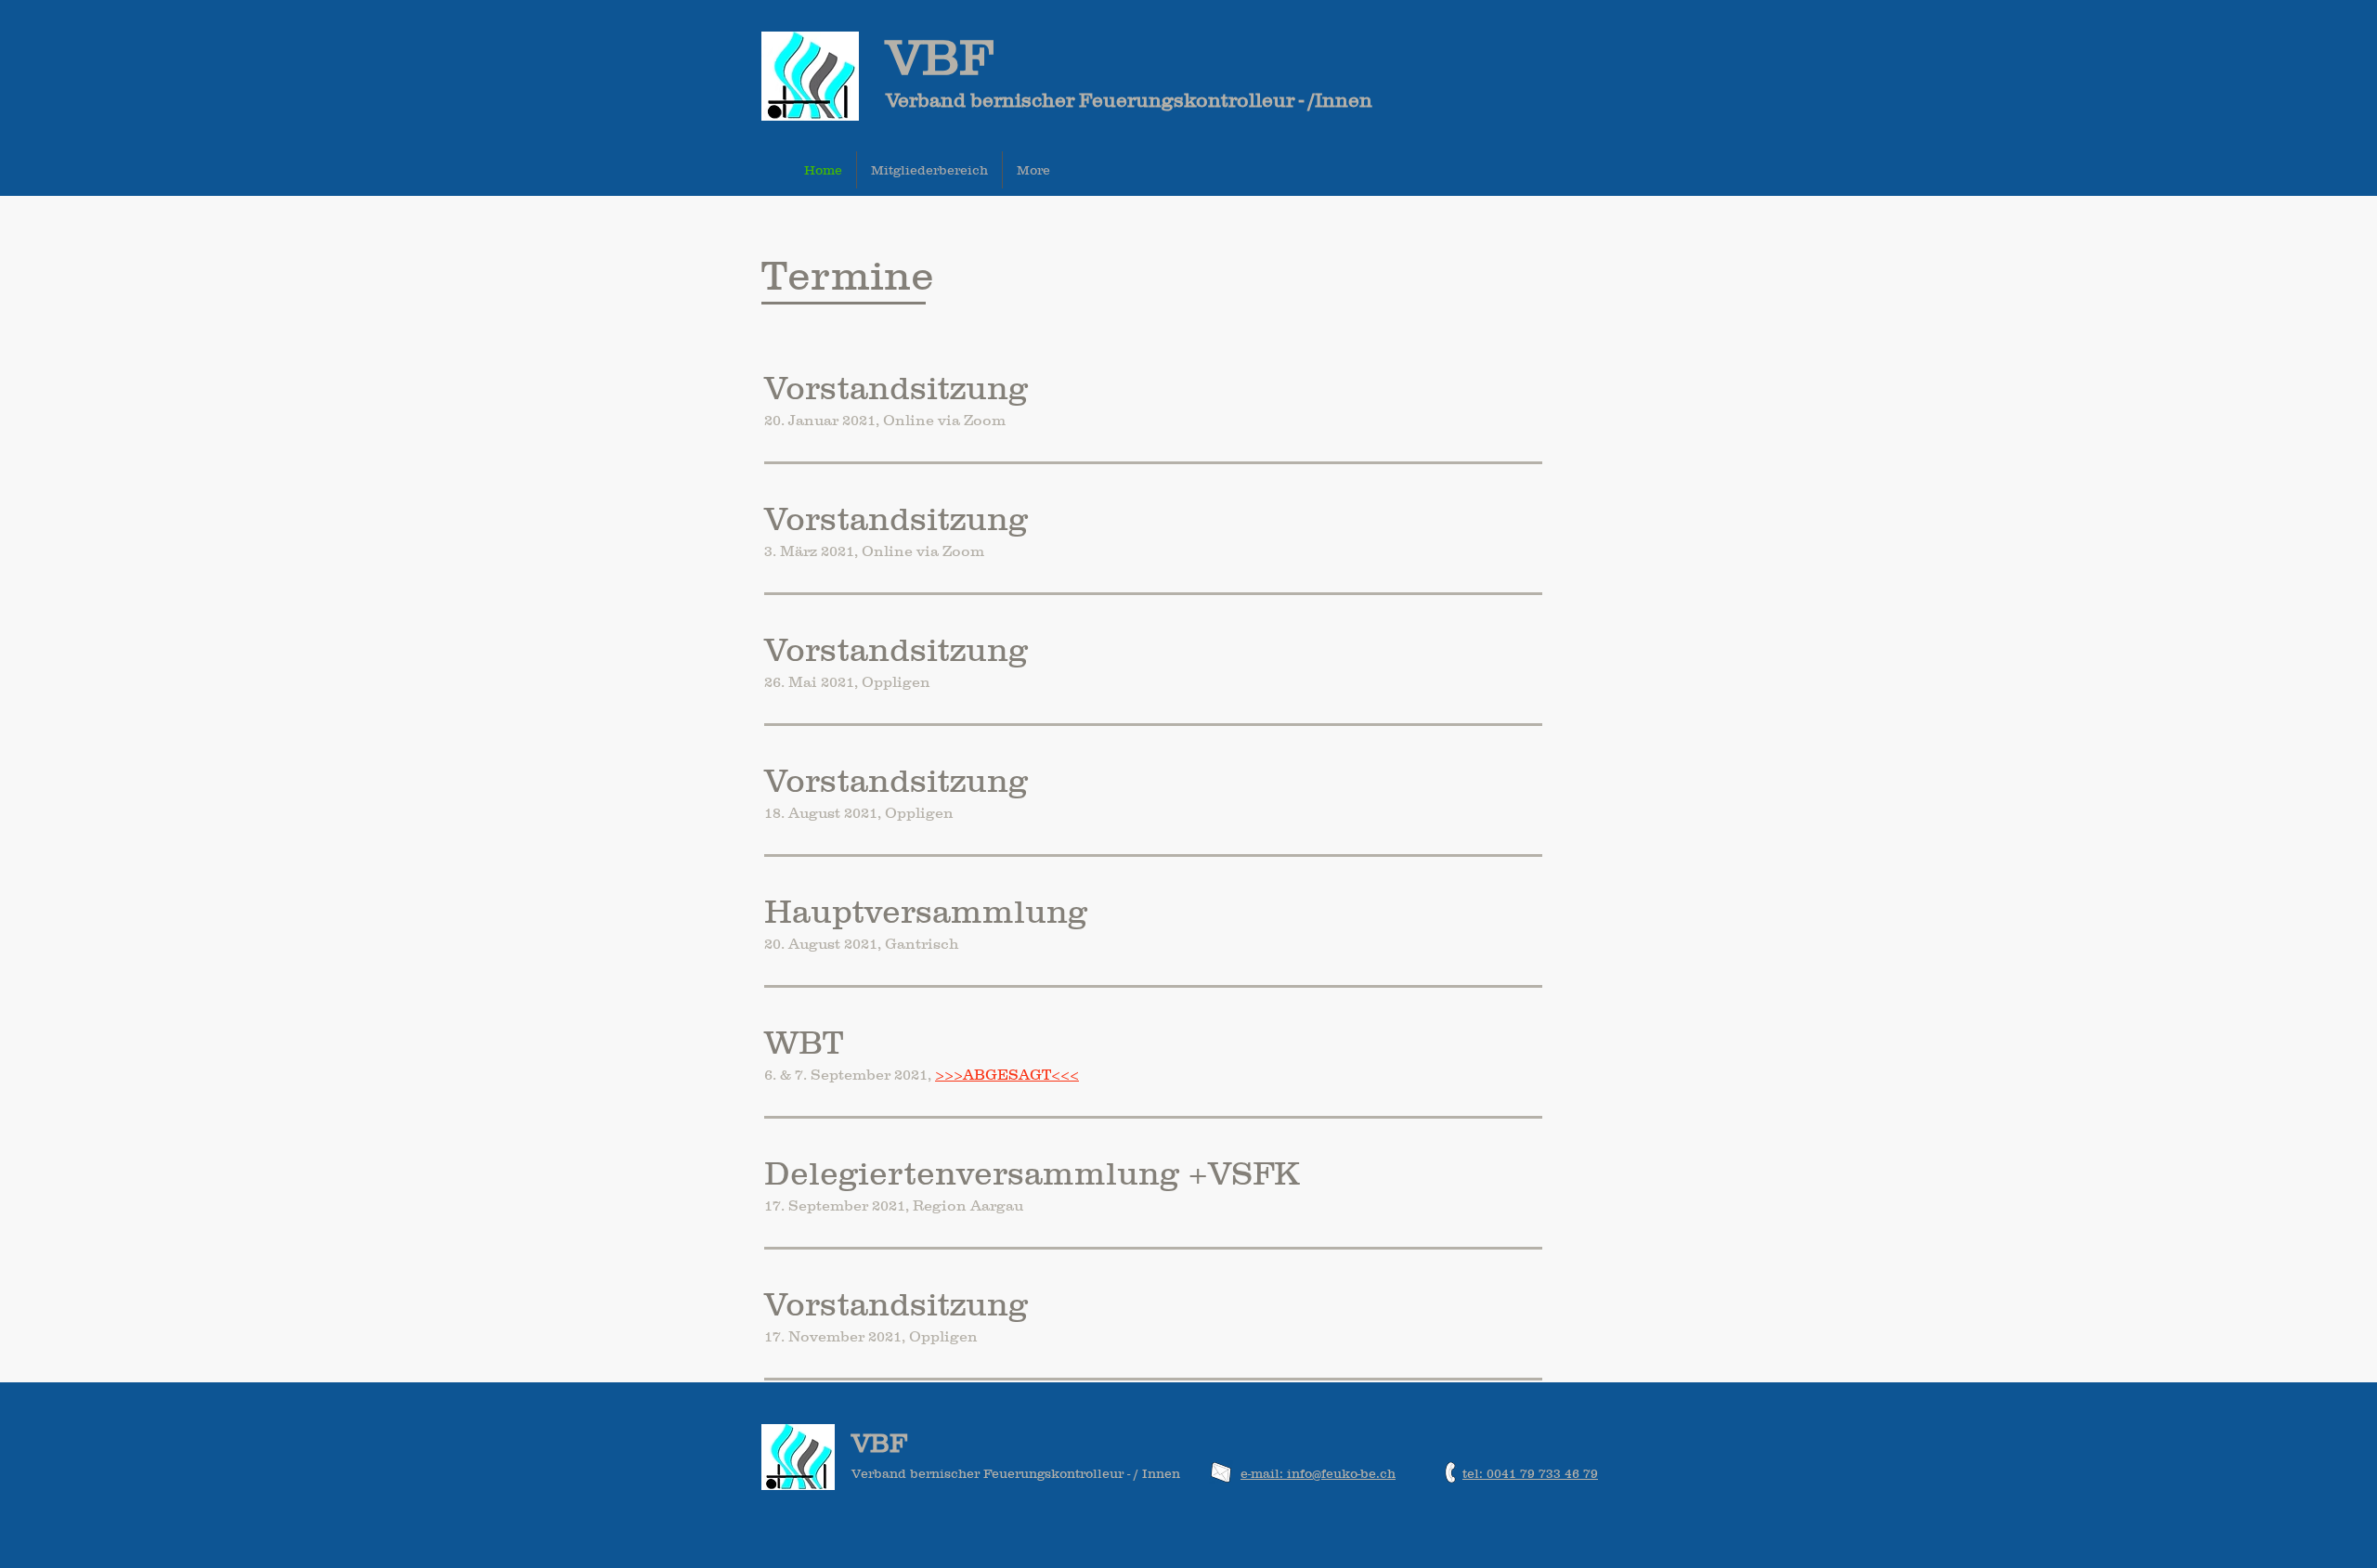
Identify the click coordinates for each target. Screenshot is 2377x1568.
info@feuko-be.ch (1341, 1473)
